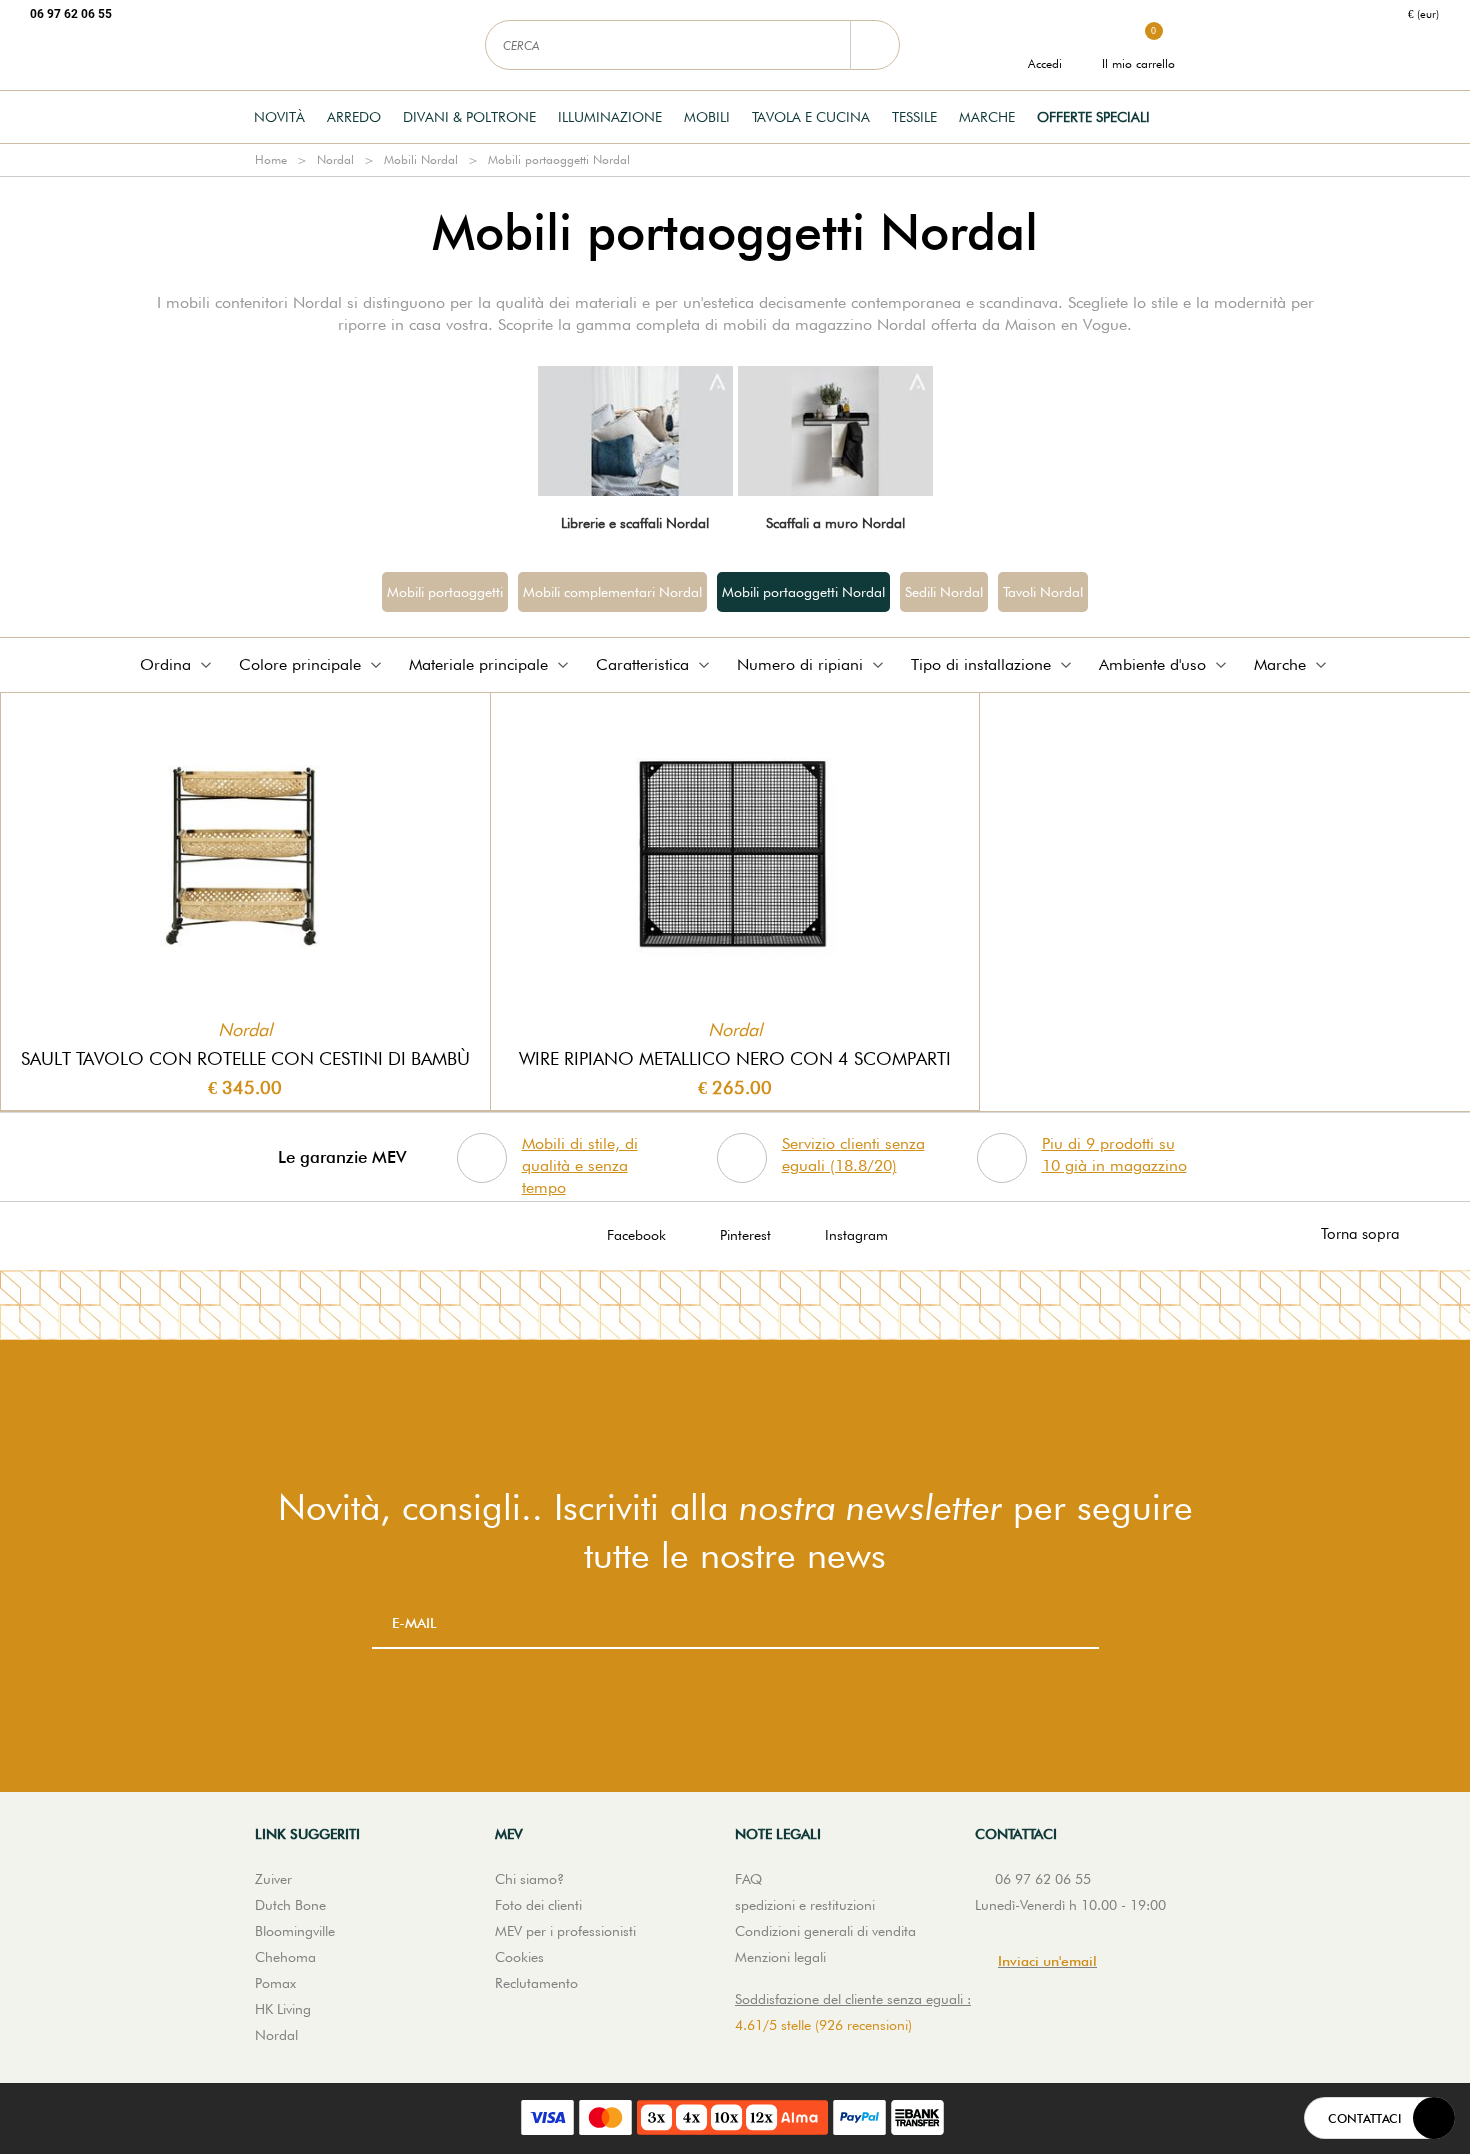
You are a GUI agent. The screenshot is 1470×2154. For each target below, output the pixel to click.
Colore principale (300, 664)
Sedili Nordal (944, 592)
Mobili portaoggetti (445, 592)
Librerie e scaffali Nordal (635, 523)
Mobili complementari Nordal (612, 592)
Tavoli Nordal (1043, 592)
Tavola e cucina (811, 117)
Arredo (354, 117)
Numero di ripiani (800, 664)
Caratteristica (642, 664)
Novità (279, 117)
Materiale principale (478, 664)
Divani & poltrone (469, 117)
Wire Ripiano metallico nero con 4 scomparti (735, 1058)
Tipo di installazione (981, 664)
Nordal (335, 159)
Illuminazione (610, 117)
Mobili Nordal (421, 159)
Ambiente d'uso (1152, 664)
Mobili (707, 117)
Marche (987, 117)
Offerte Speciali (1093, 117)
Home (271, 159)
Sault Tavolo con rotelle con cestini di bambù (245, 1058)
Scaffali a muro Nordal (835, 523)
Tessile (914, 117)
